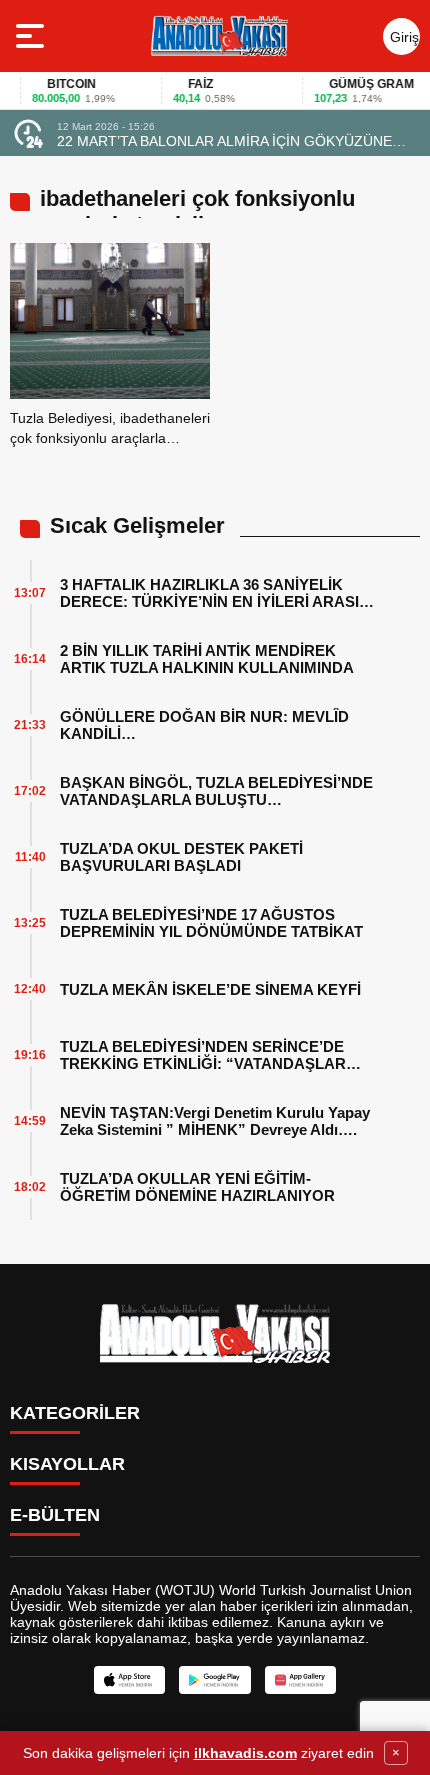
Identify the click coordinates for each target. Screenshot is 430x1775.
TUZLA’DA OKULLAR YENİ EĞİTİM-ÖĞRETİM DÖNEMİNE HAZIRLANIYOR (197, 1187)
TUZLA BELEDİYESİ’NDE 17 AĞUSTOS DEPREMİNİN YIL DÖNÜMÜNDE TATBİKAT (211, 923)
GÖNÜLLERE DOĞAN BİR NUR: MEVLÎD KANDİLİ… (204, 725)
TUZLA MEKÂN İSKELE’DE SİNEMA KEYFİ (210, 989)
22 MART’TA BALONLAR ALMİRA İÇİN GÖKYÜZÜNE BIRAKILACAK (224, 141)
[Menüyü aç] (32, 36)
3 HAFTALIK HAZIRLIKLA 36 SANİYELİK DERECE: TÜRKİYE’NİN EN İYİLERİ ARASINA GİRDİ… (220, 593)
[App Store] (129, 1680)
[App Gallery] (300, 1680)
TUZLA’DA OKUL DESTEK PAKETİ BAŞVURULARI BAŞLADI (181, 857)
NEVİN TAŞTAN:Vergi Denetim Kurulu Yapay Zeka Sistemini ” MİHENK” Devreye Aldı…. (215, 1121)
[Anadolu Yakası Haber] (218, 36)
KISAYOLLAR (67, 1464)
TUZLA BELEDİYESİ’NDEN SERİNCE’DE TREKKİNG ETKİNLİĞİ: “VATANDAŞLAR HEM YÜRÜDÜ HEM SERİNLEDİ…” (203, 1055)
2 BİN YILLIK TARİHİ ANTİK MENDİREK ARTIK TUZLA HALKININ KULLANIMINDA (207, 659)
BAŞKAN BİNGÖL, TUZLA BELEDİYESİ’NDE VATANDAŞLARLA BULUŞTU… (216, 791)
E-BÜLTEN (55, 1515)
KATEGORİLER (75, 1413)
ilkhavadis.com (245, 1753)
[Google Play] (214, 1680)
